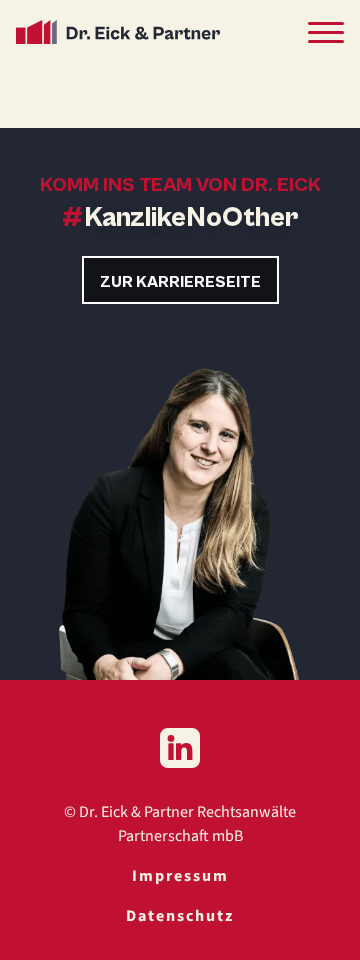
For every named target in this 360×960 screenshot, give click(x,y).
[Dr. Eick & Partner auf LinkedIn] (180, 748)
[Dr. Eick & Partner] (118, 32)
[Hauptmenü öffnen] (326, 32)
